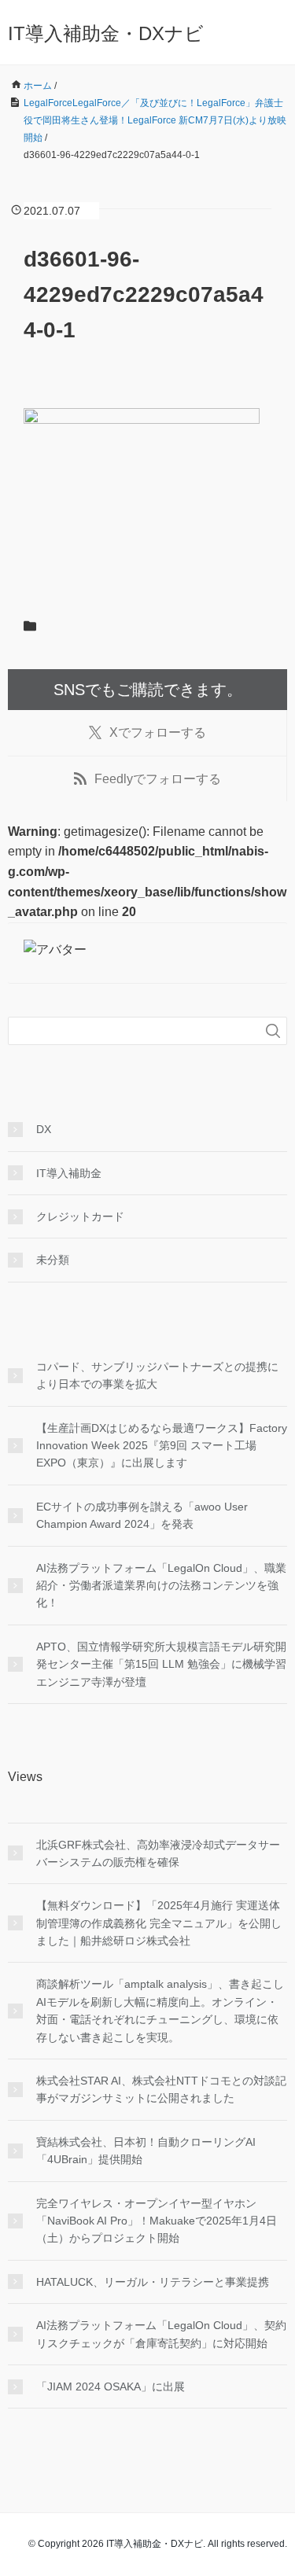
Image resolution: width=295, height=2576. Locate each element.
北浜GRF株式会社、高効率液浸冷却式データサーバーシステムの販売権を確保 (158, 1853)
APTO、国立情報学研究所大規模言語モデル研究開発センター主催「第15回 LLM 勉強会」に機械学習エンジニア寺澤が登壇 (161, 1664)
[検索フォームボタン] (273, 1031)
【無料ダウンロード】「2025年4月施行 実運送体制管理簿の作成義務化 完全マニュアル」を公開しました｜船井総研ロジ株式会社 (159, 1923)
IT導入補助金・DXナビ (106, 33)
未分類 (53, 1260)
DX (44, 1129)
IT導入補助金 (69, 1173)
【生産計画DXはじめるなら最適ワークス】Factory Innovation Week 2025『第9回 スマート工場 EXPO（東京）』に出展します (162, 1446)
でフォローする (158, 732)
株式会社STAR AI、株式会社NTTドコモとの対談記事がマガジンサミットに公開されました (161, 2089)
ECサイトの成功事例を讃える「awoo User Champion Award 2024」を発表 (142, 1515)
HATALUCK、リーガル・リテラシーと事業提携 (153, 2282)
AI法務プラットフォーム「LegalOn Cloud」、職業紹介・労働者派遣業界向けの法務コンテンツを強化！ (161, 1586)
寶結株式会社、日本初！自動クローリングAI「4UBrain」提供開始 (146, 2151)
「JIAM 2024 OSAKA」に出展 (111, 2386)
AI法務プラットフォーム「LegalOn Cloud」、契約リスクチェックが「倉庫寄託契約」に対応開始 (161, 2334)
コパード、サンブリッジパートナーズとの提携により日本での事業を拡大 (157, 1375)
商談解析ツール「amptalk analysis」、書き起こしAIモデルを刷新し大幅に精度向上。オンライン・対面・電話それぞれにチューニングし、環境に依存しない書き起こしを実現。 (160, 2010)
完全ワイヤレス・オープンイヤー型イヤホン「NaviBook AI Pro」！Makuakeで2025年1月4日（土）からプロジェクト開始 (157, 2221)
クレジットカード (80, 1216)
